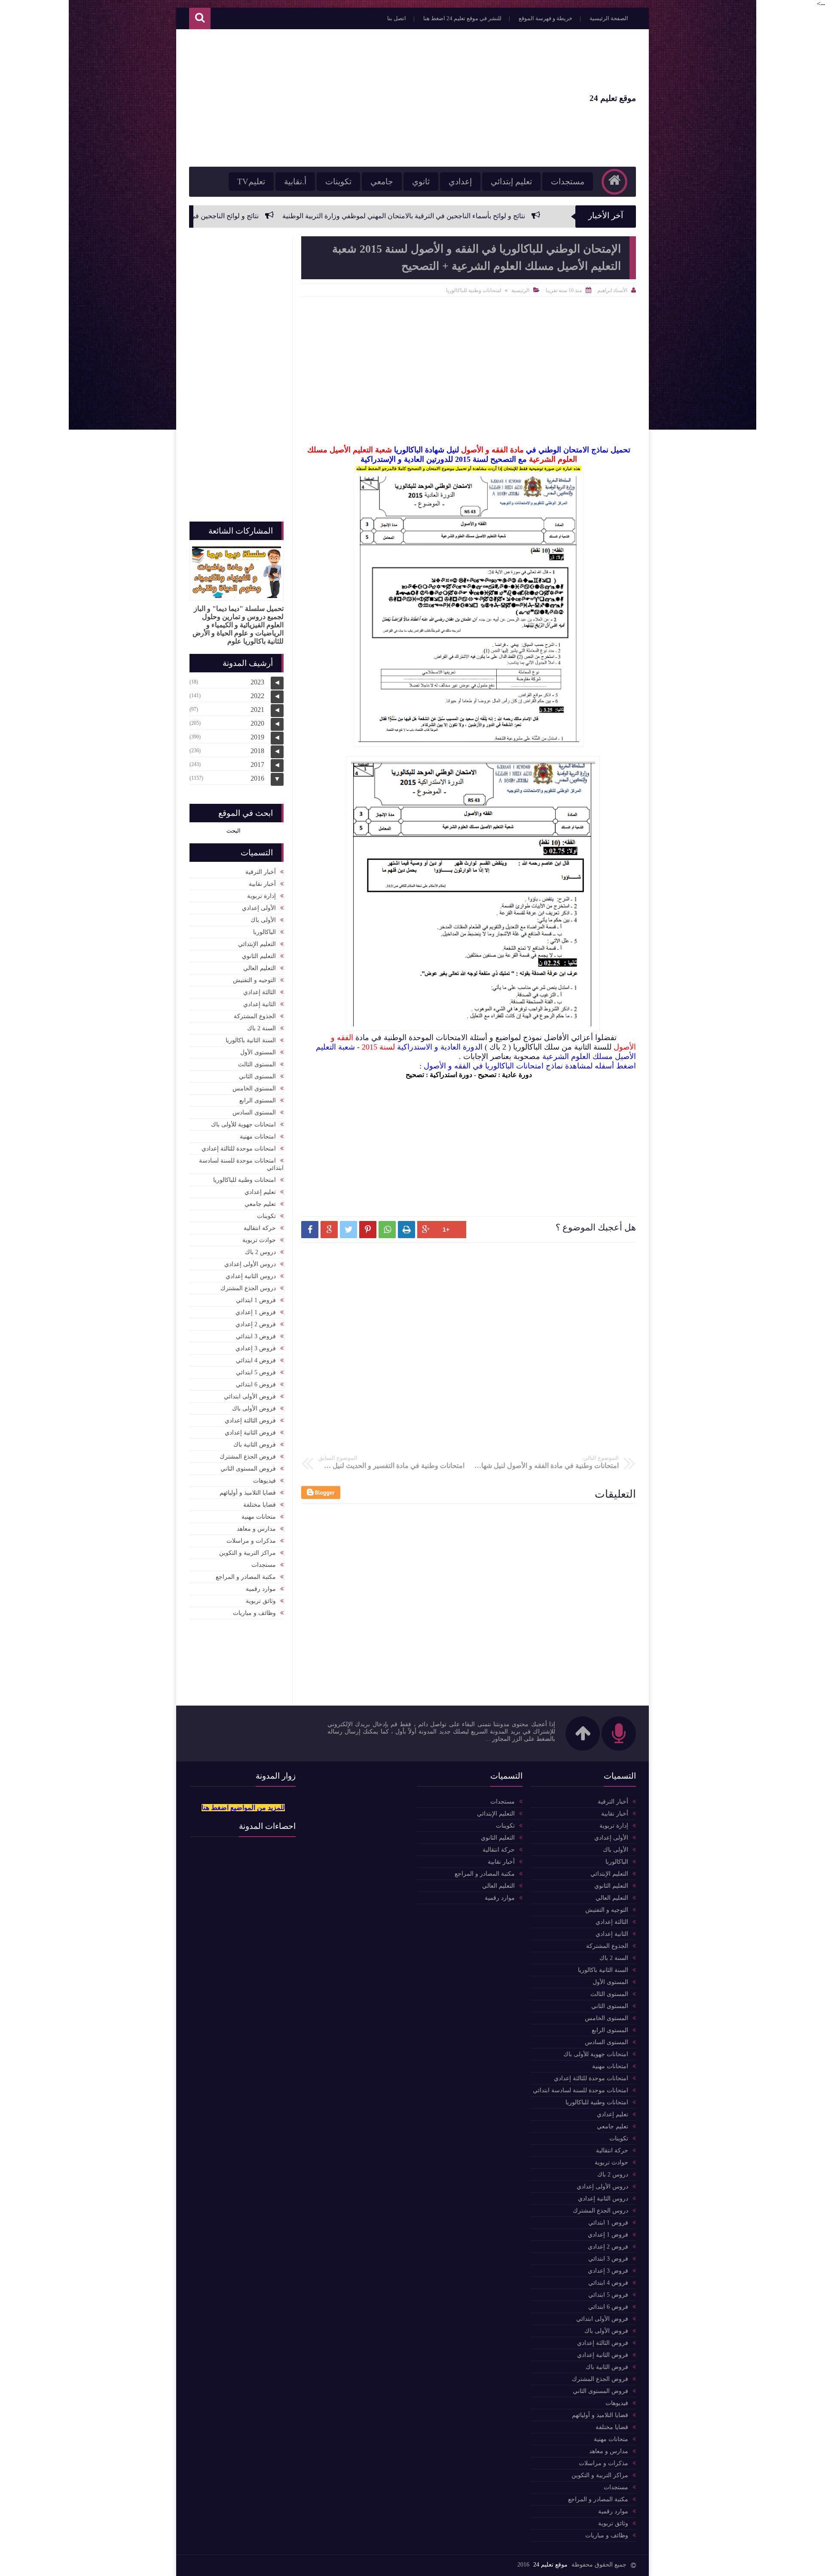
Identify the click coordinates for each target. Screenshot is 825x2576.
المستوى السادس (254, 1113)
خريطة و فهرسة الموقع (545, 18)
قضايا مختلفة (260, 1505)
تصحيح (487, 1075)
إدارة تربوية (261, 896)
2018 (257, 751)
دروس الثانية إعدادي (251, 1276)
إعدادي (460, 182)
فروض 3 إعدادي (256, 1348)
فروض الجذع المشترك (248, 1457)
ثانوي (421, 182)
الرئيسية (520, 290)
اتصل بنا (397, 18)
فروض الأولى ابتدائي (250, 1396)
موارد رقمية (261, 1589)
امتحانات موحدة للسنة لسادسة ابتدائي (241, 1164)
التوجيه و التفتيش (254, 980)
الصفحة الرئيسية (609, 18)
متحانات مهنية (259, 1517)
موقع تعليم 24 (613, 98)
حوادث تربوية (259, 1240)
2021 (257, 710)
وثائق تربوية (261, 1601)
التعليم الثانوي (259, 956)
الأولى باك (263, 920)
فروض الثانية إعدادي (250, 1433)
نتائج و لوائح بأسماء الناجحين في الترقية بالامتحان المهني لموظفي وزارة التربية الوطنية (532, 216)
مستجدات (568, 182)
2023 (257, 682)
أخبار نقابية (262, 884)
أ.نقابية (295, 182)
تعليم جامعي (260, 1204)
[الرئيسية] (614, 182)
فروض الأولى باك (254, 1409)
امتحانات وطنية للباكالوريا (474, 290)
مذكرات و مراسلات (251, 1541)
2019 (257, 737)
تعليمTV (251, 182)
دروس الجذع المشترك (248, 1288)
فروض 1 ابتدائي (256, 1300)
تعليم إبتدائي (511, 182)
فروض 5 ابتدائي (256, 1372)
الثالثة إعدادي (260, 992)
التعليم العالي (260, 968)
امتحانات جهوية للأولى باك (243, 1125)
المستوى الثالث (257, 1064)
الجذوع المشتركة (255, 1016)
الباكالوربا (264, 932)
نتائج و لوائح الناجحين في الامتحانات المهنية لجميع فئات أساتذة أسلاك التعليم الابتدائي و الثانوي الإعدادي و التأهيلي (229, 216)
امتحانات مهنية (258, 1137)
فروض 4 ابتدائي (256, 1360)
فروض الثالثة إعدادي (250, 1421)
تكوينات (338, 182)
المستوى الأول (258, 1052)
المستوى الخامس (254, 1088)
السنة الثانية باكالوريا (251, 1040)
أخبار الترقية (261, 872)
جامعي (382, 182)
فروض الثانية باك (255, 1445)
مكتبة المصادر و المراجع (246, 1577)
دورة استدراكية (451, 1075)
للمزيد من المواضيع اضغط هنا (243, 1808)
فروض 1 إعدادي (256, 1312)
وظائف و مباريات (254, 1613)
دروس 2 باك (260, 1252)
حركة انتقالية (260, 1228)
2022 (257, 696)
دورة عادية (517, 1075)
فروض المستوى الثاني (248, 1469)
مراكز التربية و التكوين (247, 1553)
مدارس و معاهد (256, 1529)
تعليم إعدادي (260, 1192)
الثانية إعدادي (260, 1004)
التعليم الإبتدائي (257, 944)
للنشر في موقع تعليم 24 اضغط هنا (462, 18)
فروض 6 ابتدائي (256, 1384)
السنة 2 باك (261, 1028)
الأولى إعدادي (259, 908)
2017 (257, 765)
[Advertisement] (345, 98)
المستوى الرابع (258, 1100)
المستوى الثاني (257, 1076)
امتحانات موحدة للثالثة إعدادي (239, 1149)
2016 (257, 778)
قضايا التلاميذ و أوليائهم (248, 1493)
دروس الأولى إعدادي (250, 1264)
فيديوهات (264, 1481)
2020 (257, 723)
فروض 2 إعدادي (256, 1324)
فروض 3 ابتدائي (256, 1336)
